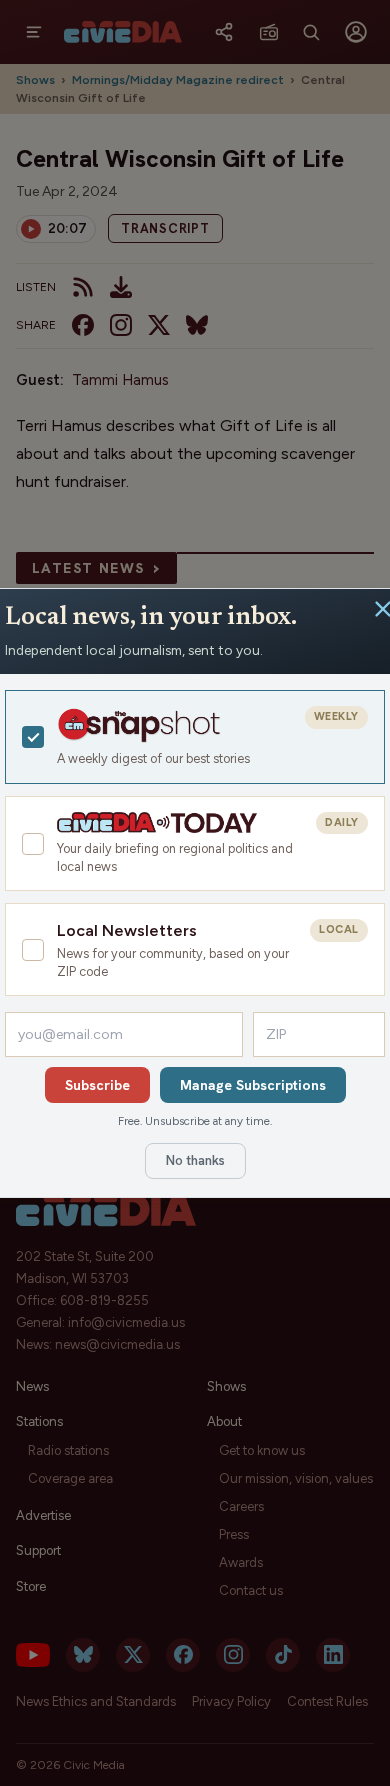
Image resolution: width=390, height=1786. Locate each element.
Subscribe (97, 1085)
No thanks (195, 1160)
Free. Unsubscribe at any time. (195, 1121)
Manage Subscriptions (253, 1085)
